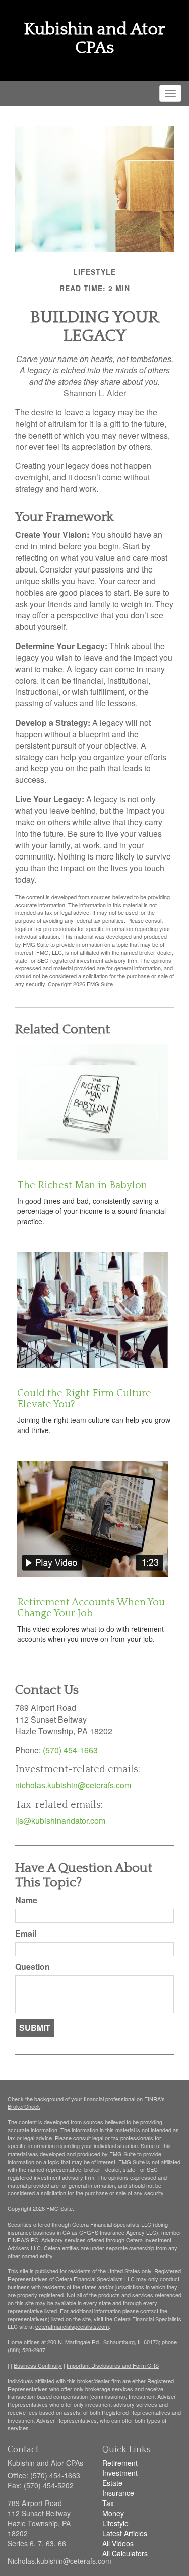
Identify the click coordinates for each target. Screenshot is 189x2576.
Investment (120, 2473)
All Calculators (125, 2553)
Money (113, 2513)
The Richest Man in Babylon (82, 1185)
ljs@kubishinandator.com (60, 1820)
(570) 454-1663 (70, 1750)
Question (33, 1967)
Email (26, 1934)
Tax (108, 2503)
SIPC (32, 2240)
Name (26, 1900)
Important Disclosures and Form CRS (113, 2365)
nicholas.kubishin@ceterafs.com (73, 1785)
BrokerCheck (24, 2106)
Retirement (120, 2463)
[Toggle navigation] (170, 93)
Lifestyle (115, 2523)
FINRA (16, 2240)
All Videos (118, 2543)
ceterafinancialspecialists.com (72, 2326)
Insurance (118, 2493)
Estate (112, 2483)
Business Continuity (38, 2365)
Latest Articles (125, 2533)
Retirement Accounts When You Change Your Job (91, 1608)
